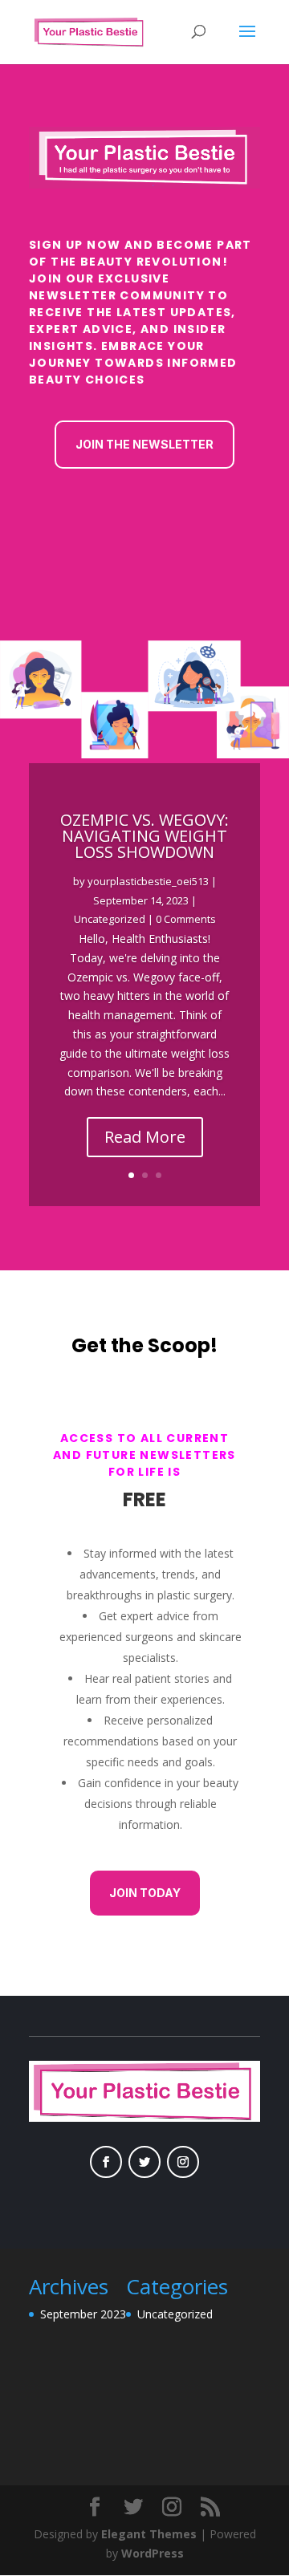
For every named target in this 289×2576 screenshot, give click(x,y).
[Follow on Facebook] (106, 2162)
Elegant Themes (149, 2534)
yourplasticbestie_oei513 (148, 881)
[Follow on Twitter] (144, 2162)
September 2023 (83, 2314)
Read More (145, 1137)
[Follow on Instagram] (183, 2162)
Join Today (145, 1893)
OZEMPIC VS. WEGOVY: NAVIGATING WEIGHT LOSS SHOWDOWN (144, 836)
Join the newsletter (144, 444)
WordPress (153, 2553)
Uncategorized (110, 919)
